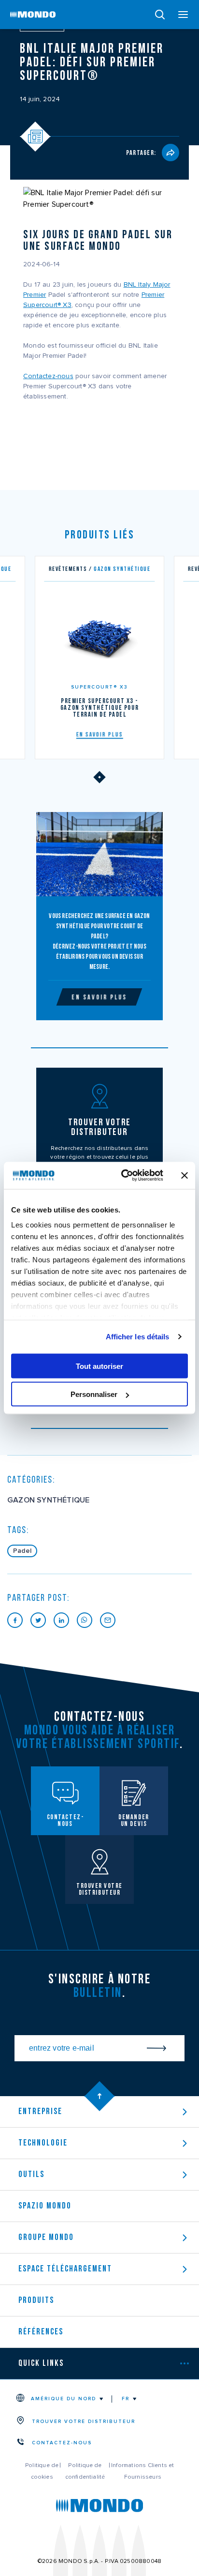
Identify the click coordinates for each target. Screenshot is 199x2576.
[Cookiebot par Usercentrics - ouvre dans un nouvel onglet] (123, 1176)
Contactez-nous (48, 376)
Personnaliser (94, 1394)
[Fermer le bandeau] (185, 1175)
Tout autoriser (99, 1366)
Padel (22, 1551)
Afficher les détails (138, 1337)
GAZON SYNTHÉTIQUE (48, 1500)
